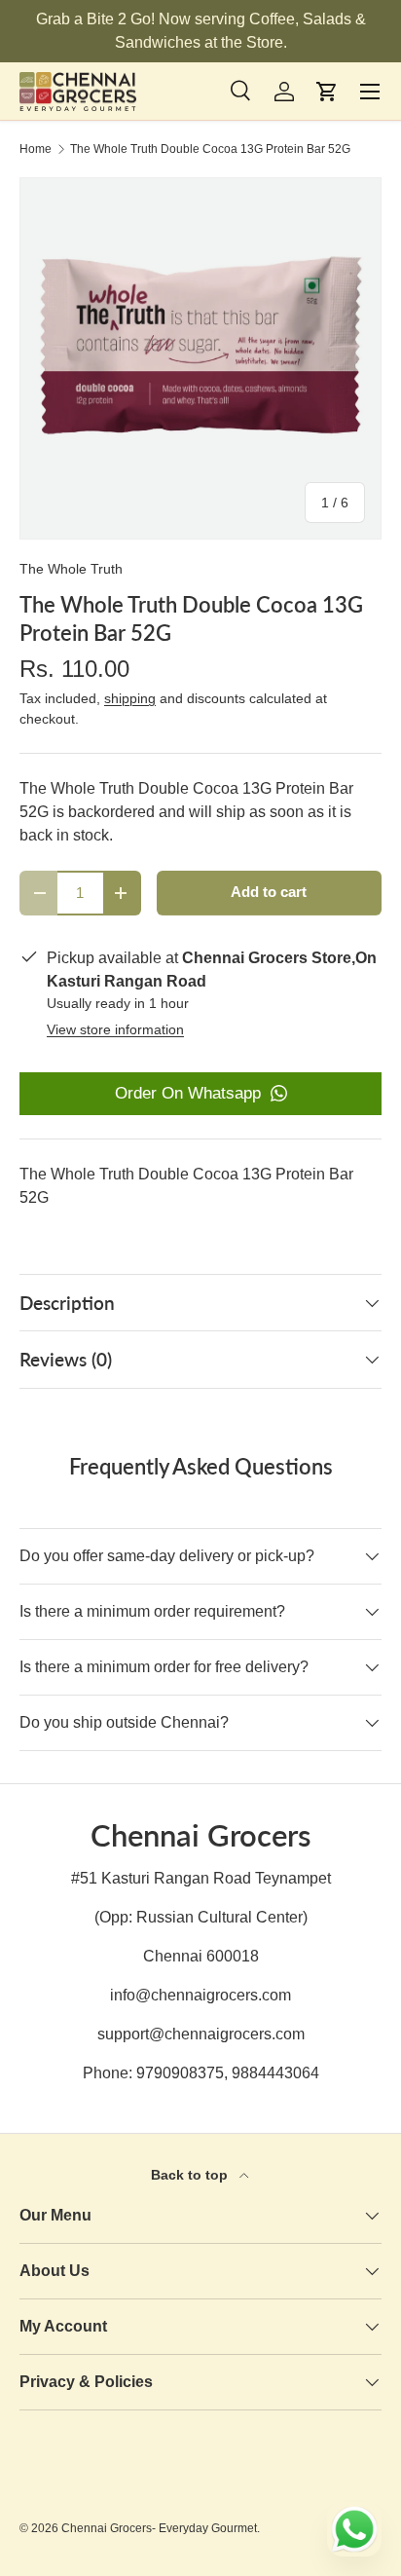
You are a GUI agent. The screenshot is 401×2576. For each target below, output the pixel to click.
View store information (115, 1029)
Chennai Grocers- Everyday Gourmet (159, 2528)
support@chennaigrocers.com (201, 2034)
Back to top (191, 2175)
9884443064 (275, 2073)
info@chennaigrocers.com (200, 1995)
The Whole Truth (71, 569)
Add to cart (269, 892)
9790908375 (180, 2073)
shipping (130, 698)
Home (36, 149)
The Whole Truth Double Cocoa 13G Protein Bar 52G (210, 149)
